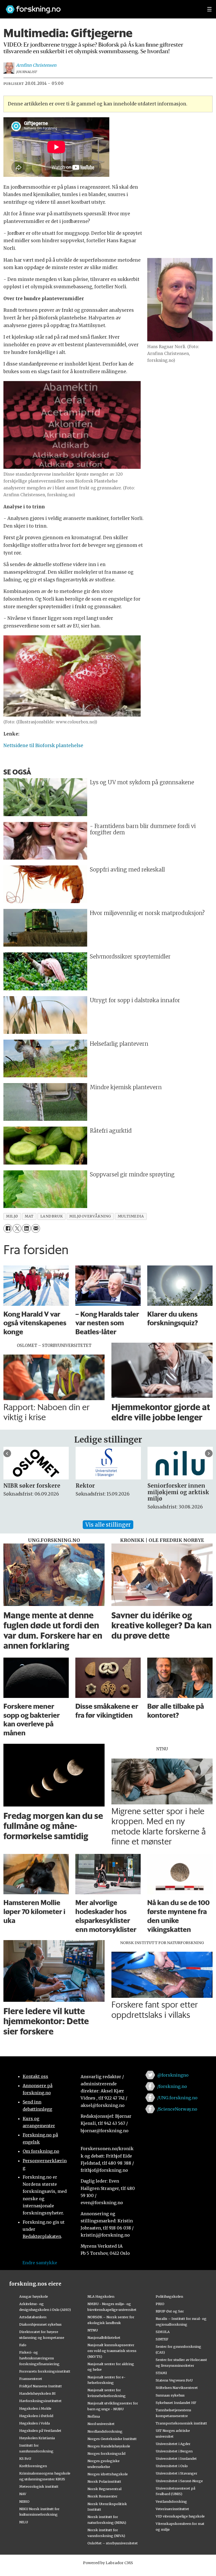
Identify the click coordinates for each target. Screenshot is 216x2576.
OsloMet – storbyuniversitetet (113, 2543)
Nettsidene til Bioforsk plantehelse (43, 746)
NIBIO (24, 2501)
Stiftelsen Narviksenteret (177, 2388)
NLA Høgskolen (101, 2296)
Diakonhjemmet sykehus (40, 2324)
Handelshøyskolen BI (37, 2393)
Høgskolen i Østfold (36, 2416)
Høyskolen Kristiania (37, 2438)
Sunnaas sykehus (170, 2395)
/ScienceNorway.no (177, 2109)
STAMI (161, 2373)
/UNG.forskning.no (177, 2098)
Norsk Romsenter (102, 2496)
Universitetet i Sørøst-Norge (179, 2481)
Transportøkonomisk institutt (181, 2423)
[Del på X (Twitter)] (17, 1228)
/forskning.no (172, 2086)
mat (29, 1216)
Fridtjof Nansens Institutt (41, 2386)
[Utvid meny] (209, 9)
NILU (24, 2522)
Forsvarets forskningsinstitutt (45, 2371)
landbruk (51, 1216)
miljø (12, 1216)
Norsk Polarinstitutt (104, 2481)
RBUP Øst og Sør (170, 2311)
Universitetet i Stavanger (176, 2473)
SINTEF (162, 2339)
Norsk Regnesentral (104, 2489)
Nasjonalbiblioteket (104, 2338)
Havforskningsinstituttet (40, 2401)
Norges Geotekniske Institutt (112, 2439)
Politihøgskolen (169, 2296)
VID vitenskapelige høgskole (180, 2516)
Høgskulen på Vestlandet (40, 2431)
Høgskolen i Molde (35, 2408)
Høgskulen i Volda (35, 2423)
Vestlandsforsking (171, 2501)
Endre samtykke (40, 2263)
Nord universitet (101, 2424)
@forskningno (173, 2075)
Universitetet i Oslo (172, 2466)
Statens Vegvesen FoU (174, 2380)
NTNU (93, 2330)
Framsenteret (31, 2379)
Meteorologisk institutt (39, 2486)
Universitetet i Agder (173, 2444)
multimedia (131, 1216)
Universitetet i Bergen (174, 2451)
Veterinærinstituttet (172, 2509)
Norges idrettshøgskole (108, 2474)
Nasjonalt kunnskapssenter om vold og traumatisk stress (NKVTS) (112, 2351)
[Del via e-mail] (36, 1228)
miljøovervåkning (90, 1216)
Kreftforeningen (33, 2466)
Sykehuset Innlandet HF (176, 2403)
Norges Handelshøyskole (109, 2446)
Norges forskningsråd (106, 2453)
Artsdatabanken (33, 2317)
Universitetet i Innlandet (176, 2458)
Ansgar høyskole (34, 2296)
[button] (7, 1453)
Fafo (23, 2345)
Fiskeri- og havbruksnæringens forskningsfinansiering (39, 2358)
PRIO (160, 2304)
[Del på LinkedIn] (26, 1228)
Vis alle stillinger (108, 1525)
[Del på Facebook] (8, 1228)
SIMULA (163, 2332)
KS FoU (25, 2458)
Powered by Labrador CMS (108, 2563)
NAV (23, 2494)
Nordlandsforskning (105, 2431)
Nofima (94, 2416)
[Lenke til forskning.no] (101, 7)
